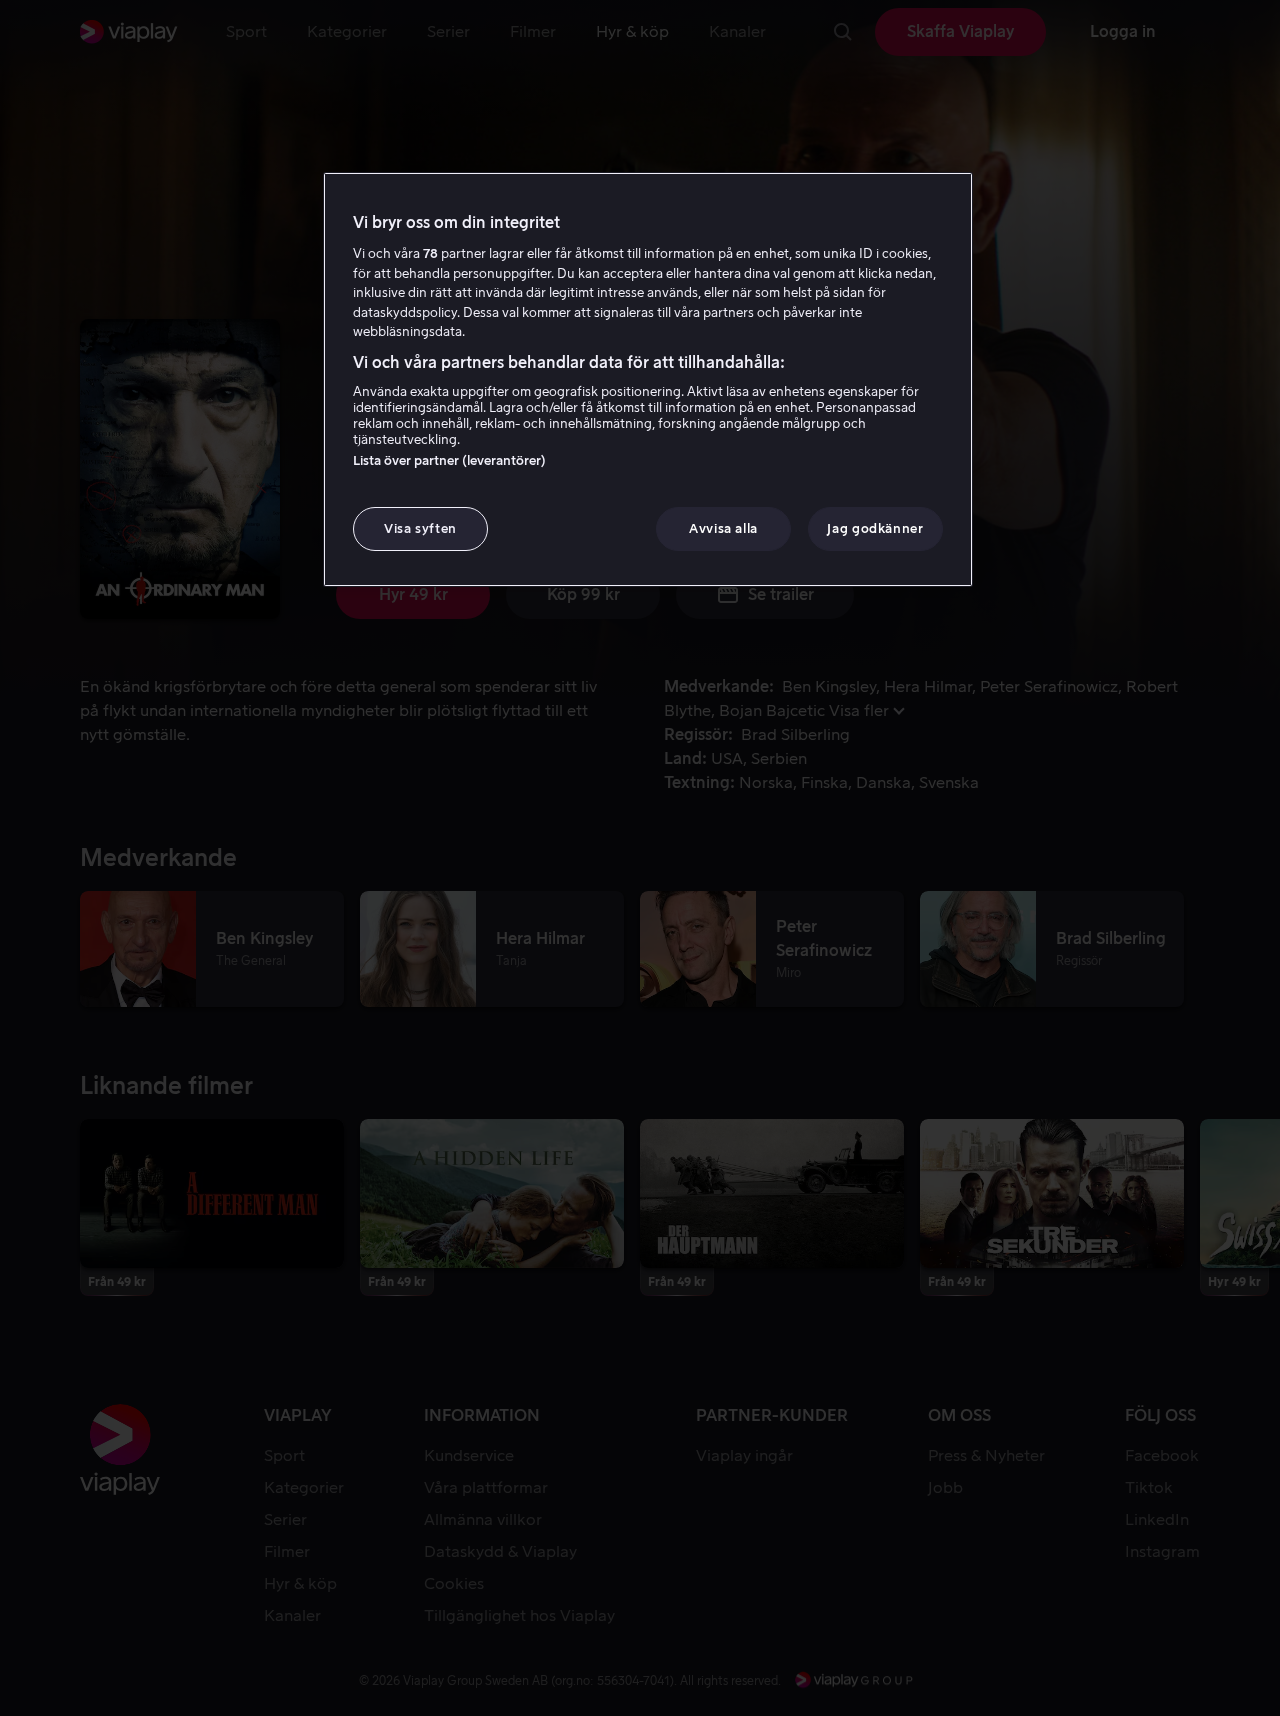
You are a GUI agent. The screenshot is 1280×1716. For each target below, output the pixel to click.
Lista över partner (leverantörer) (449, 460)
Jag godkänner (875, 528)
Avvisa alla (723, 528)
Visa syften (420, 528)
